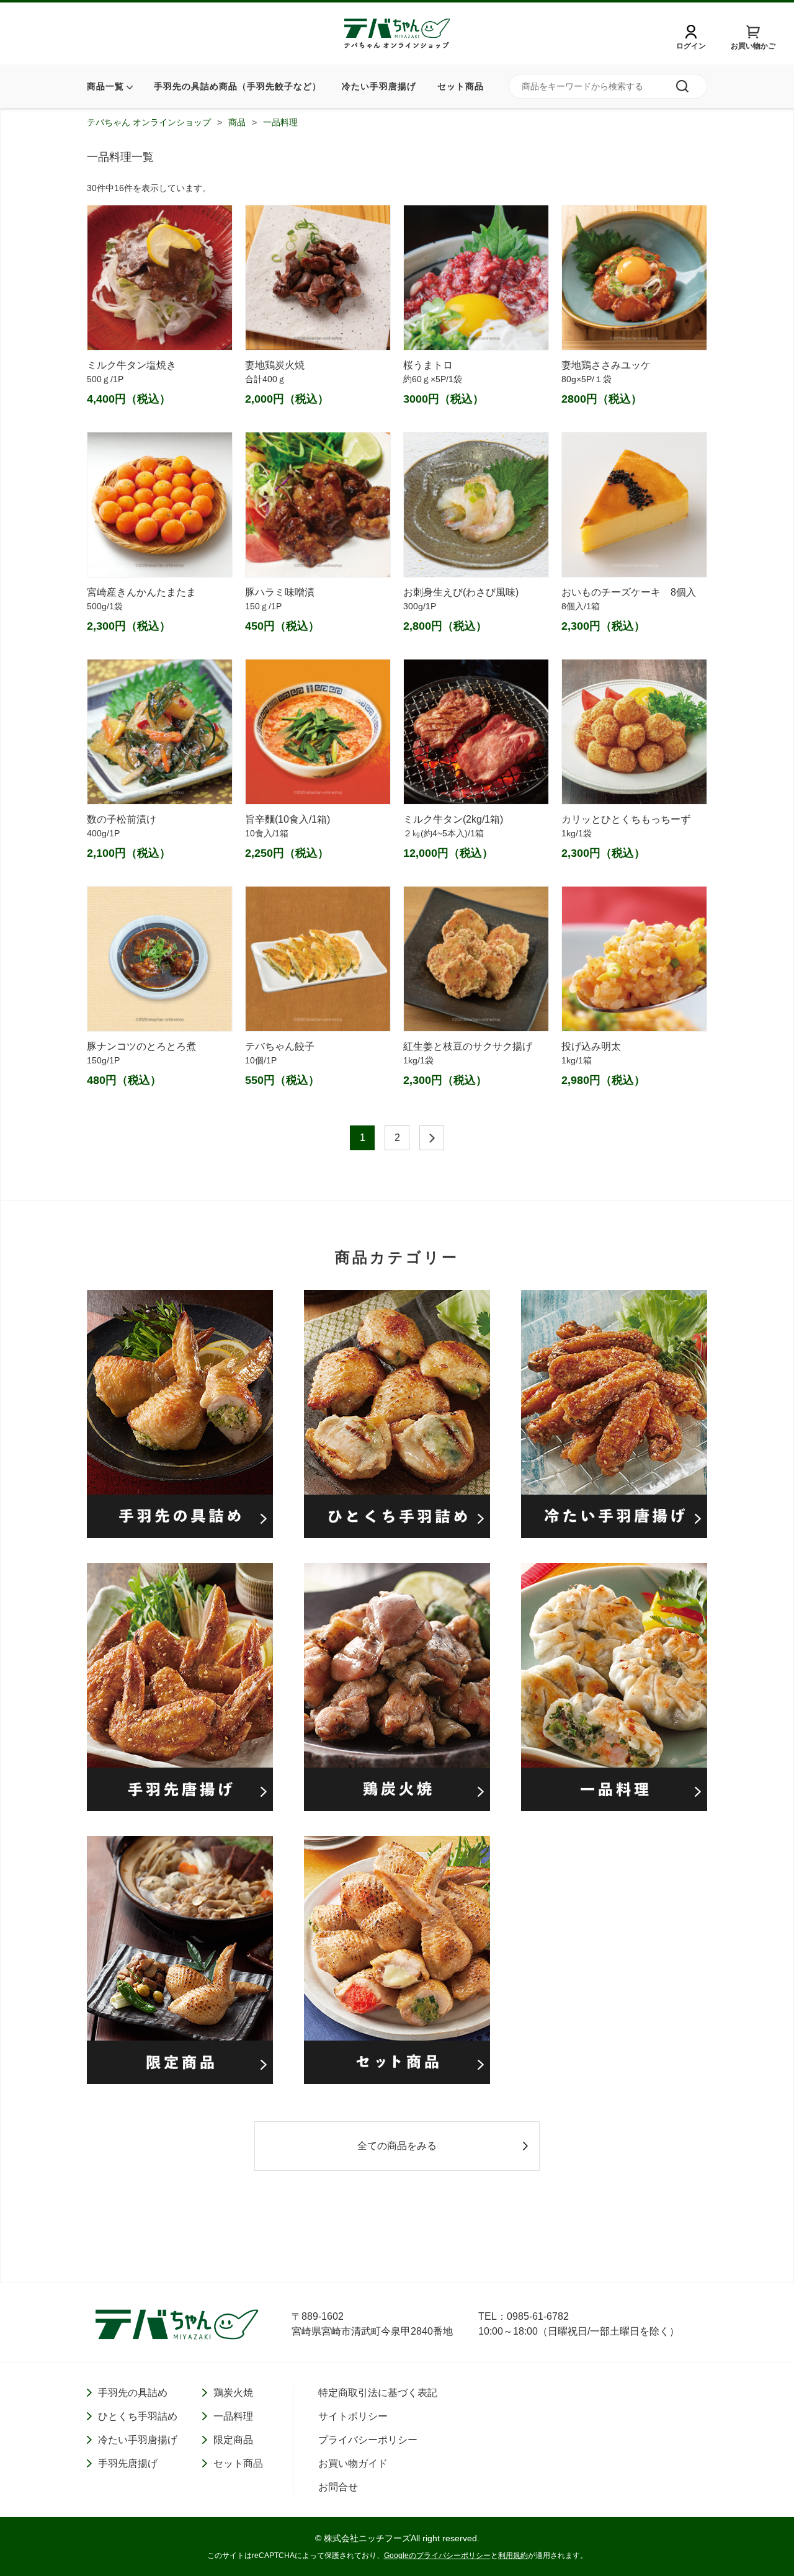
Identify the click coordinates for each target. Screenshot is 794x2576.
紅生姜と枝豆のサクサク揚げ (468, 1046)
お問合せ (338, 2487)
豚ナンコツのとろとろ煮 (141, 1046)
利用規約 (513, 2556)
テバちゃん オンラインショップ (149, 122)
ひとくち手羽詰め (138, 2416)
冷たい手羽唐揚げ (379, 86)
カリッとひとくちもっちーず (626, 819)
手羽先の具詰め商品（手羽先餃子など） (238, 86)
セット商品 (461, 86)
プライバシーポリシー (368, 2440)
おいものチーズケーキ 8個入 (629, 592)
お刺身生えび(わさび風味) (461, 592)
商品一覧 (105, 86)
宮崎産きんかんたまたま (141, 592)
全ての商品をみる (397, 2146)
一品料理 (280, 122)
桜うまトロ (428, 365)
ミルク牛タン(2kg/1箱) (453, 819)
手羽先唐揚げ (128, 2463)
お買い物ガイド (353, 2463)
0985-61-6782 (538, 2316)
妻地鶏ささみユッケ (606, 365)
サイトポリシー (353, 2416)
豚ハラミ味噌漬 (280, 592)
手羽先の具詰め (133, 2393)
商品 (237, 122)
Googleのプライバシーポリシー (437, 2556)
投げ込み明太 (591, 1046)
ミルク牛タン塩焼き (132, 365)
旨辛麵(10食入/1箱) (288, 819)
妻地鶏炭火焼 (280, 365)
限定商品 (233, 2440)
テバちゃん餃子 (280, 1046)
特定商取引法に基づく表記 (378, 2393)
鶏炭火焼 (233, 2393)
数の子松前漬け (122, 819)
